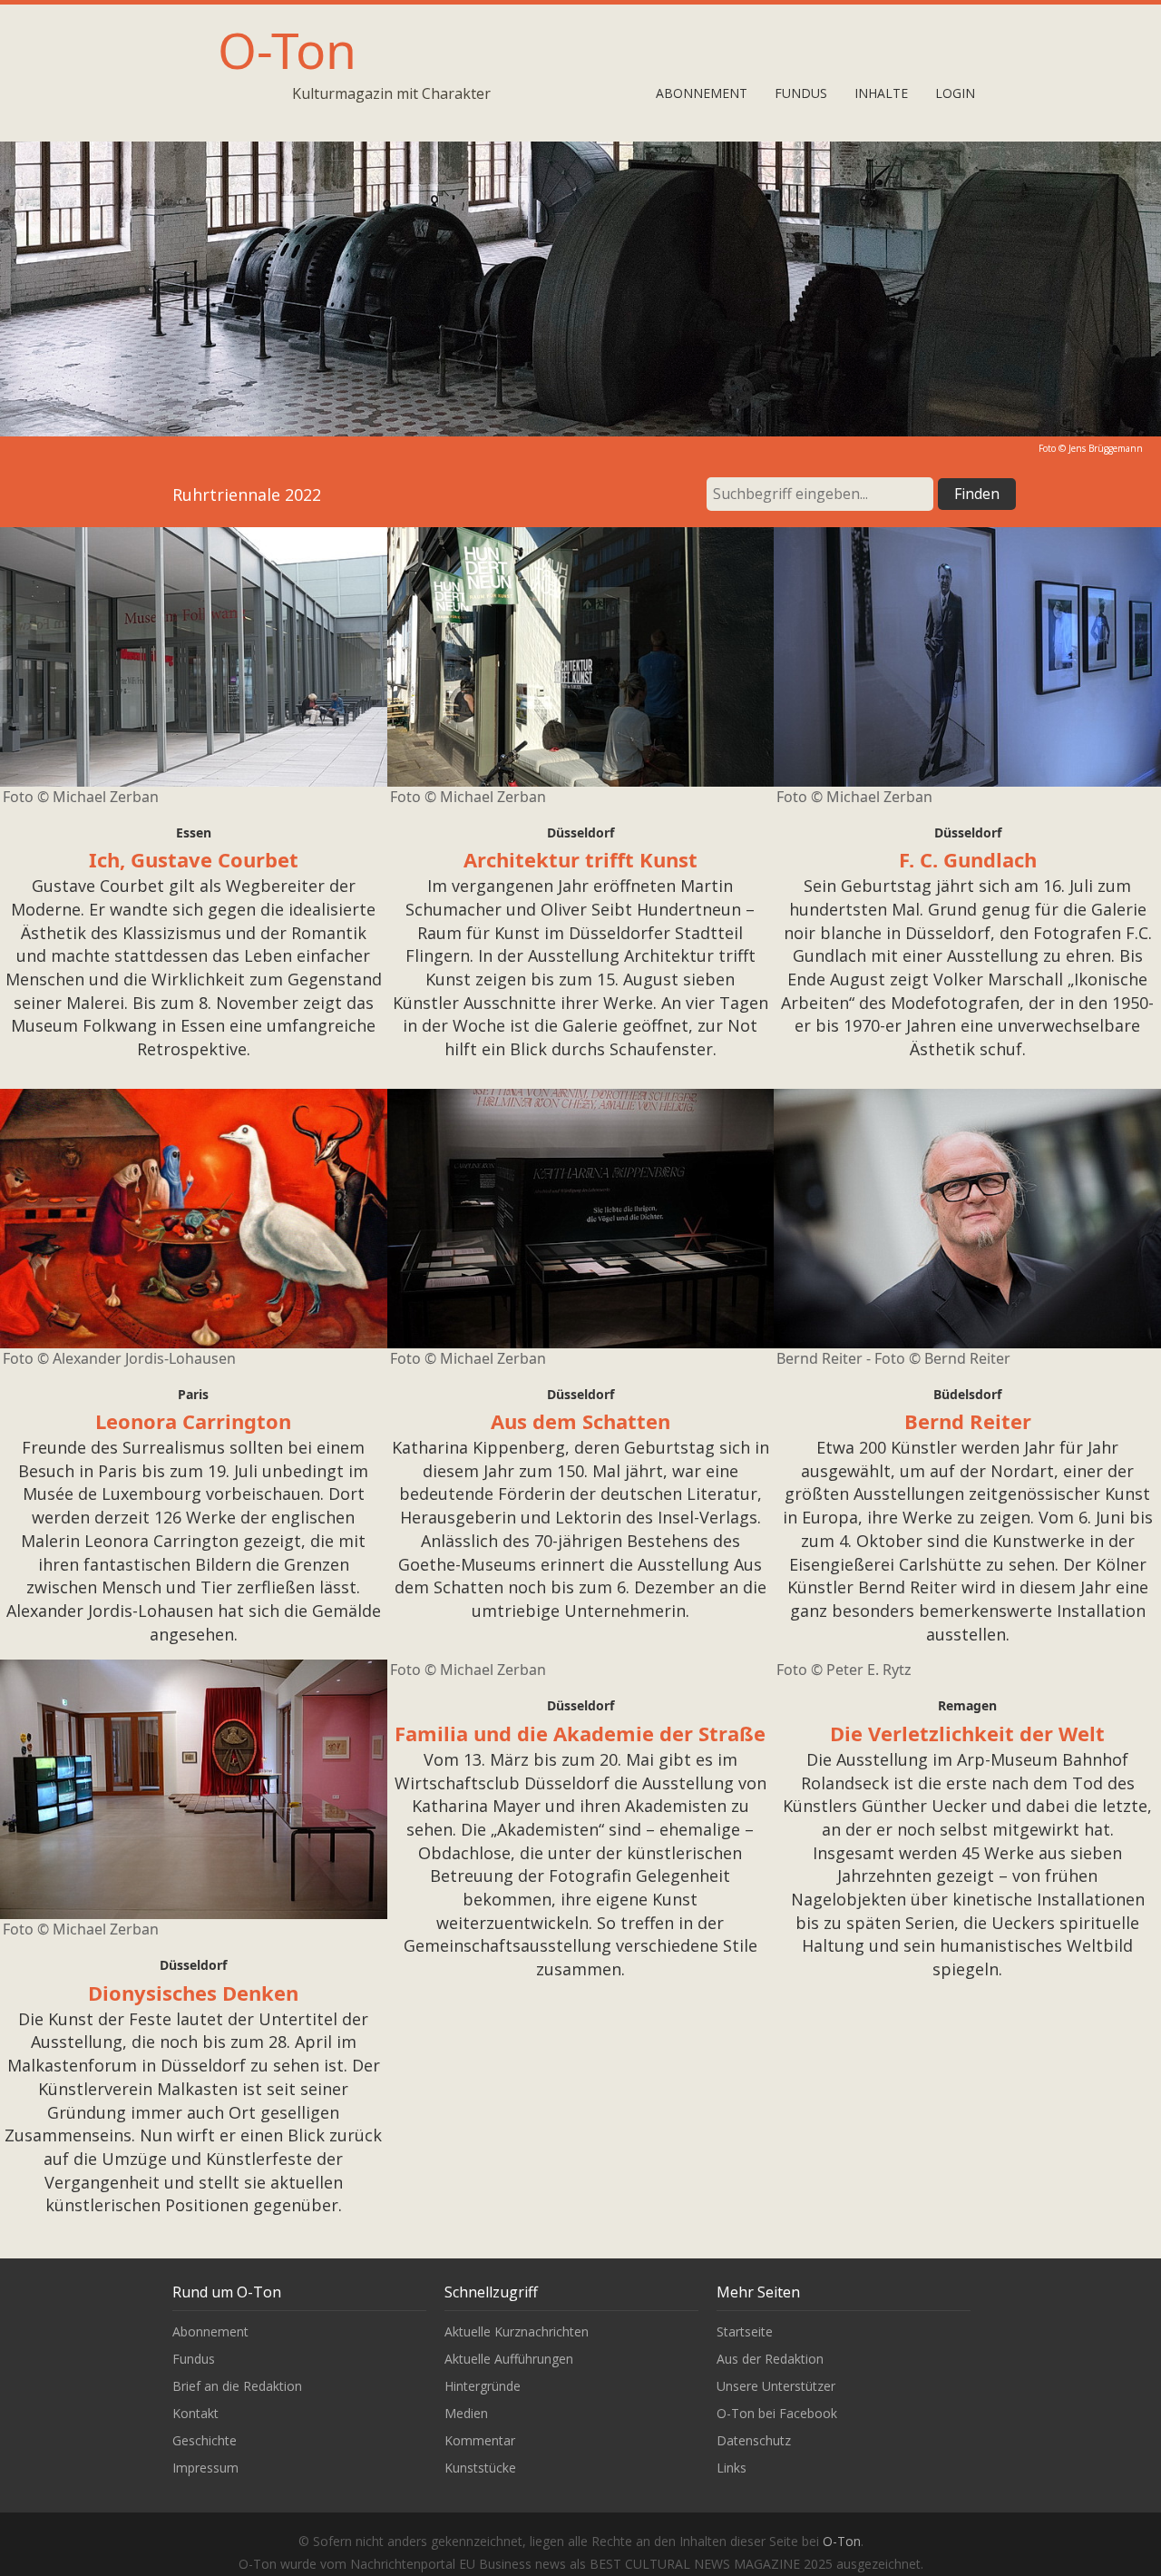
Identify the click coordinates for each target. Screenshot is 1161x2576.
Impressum (205, 2468)
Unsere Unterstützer (776, 2386)
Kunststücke (480, 2468)
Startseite (745, 2331)
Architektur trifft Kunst (580, 859)
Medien (466, 2413)
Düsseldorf (580, 833)
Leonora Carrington (193, 1421)
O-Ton (287, 49)
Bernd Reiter (968, 1421)
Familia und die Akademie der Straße (580, 1733)
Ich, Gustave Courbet (194, 859)
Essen (194, 833)
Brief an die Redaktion (237, 2386)
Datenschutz (754, 2440)
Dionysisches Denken (193, 1993)
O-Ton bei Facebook (777, 2413)
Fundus (801, 93)
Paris (193, 1394)
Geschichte (205, 2440)
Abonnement (702, 93)
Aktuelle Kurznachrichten (517, 2331)
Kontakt (195, 2413)
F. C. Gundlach (968, 859)
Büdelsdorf (967, 1394)
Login (955, 93)
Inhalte (881, 93)
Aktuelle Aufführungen (509, 2359)
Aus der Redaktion (770, 2359)
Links (732, 2468)
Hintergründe (483, 2386)
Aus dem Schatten (580, 1421)
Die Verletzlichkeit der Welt (967, 1733)
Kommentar (480, 2440)
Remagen (967, 1705)
